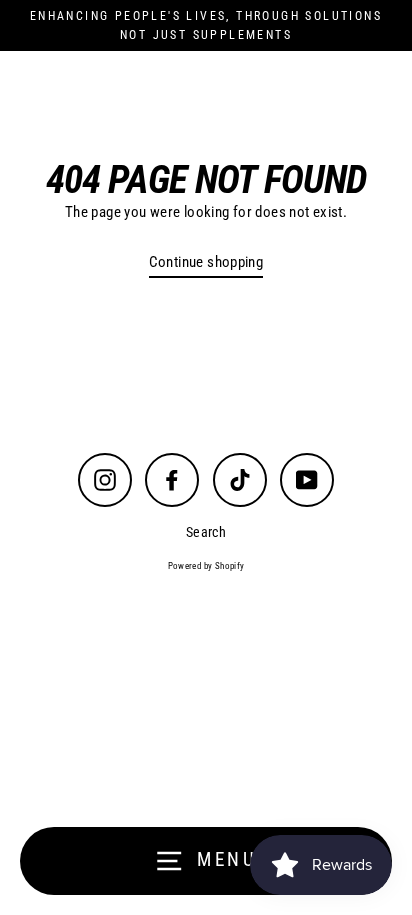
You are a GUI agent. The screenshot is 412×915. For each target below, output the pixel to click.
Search (206, 532)
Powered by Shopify (206, 566)
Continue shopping (206, 262)
